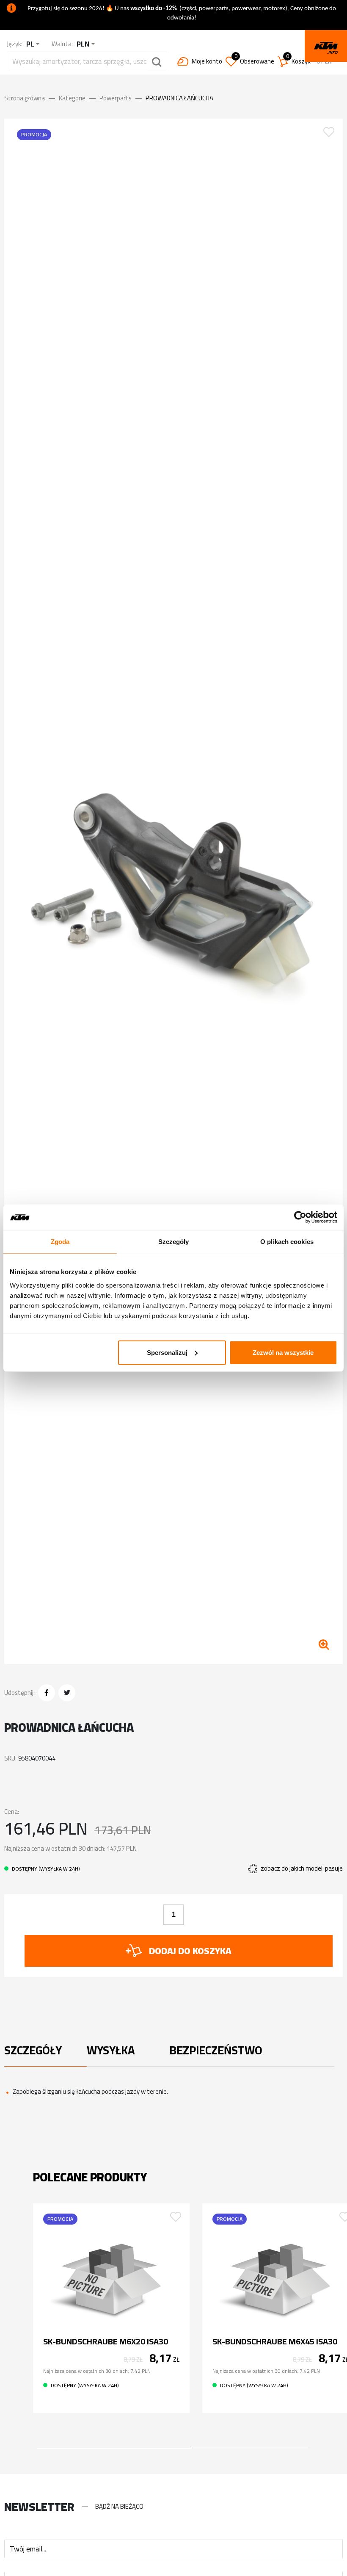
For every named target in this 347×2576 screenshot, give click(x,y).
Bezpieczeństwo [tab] (211, 2050)
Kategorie (72, 98)
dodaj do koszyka (190, 1951)
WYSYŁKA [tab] (111, 2050)
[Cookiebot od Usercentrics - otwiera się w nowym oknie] (300, 1217)
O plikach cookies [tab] (287, 1242)
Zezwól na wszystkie (283, 1352)
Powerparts (116, 98)
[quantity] (173, 1915)
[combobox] (33, 44)
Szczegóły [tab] (174, 1242)
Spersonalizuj (167, 1352)
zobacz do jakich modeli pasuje (302, 1869)
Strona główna (25, 98)
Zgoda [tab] (60, 1242)
